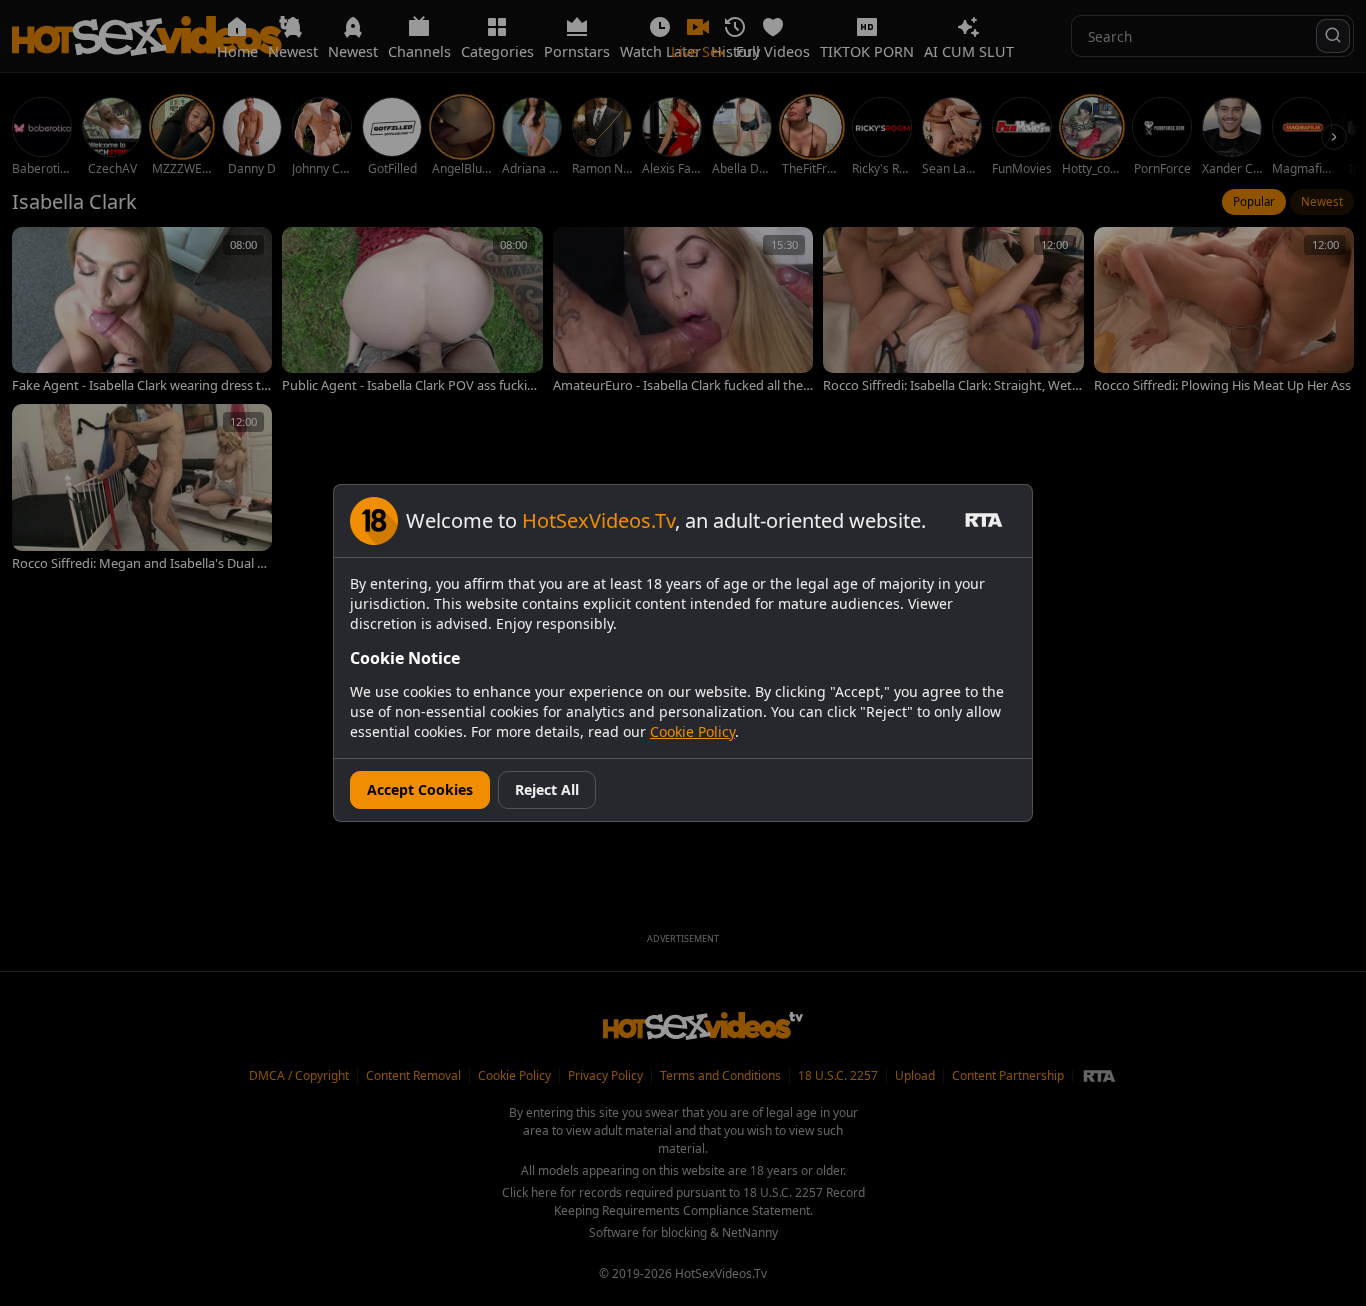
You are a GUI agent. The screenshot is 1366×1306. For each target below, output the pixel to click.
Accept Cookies (420, 789)
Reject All (547, 789)
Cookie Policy (692, 731)
